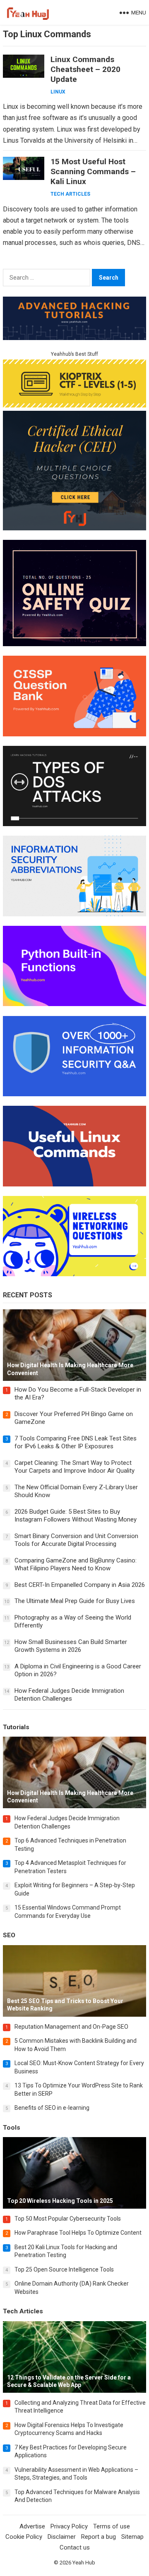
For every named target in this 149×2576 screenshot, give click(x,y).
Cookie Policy (24, 2537)
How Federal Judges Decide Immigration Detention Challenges (69, 1695)
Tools (12, 2128)
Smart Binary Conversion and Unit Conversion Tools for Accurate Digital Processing (76, 1540)
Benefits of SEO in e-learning (52, 2108)
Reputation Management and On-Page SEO (71, 2027)
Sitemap (132, 2537)
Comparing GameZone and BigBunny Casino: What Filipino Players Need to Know (76, 1565)
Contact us (75, 2547)
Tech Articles (70, 194)
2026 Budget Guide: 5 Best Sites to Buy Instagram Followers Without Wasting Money (76, 1516)
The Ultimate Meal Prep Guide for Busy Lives (75, 1601)
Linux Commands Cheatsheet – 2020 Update (85, 69)
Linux (58, 92)
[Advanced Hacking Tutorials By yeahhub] (74, 338)
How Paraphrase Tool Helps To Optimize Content (78, 2233)
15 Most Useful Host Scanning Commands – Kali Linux (93, 171)
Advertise (32, 2526)
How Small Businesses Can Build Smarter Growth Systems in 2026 (71, 1646)
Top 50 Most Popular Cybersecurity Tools (68, 2219)
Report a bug (99, 2537)
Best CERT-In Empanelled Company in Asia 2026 (80, 1585)
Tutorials (16, 1727)
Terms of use (112, 2526)
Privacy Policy (69, 2526)
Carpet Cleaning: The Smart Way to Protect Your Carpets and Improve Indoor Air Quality (74, 1467)
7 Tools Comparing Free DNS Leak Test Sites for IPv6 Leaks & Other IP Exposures (76, 1443)
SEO (9, 1935)
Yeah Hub (84, 2563)
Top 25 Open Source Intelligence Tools (64, 2269)
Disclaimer (62, 2537)
